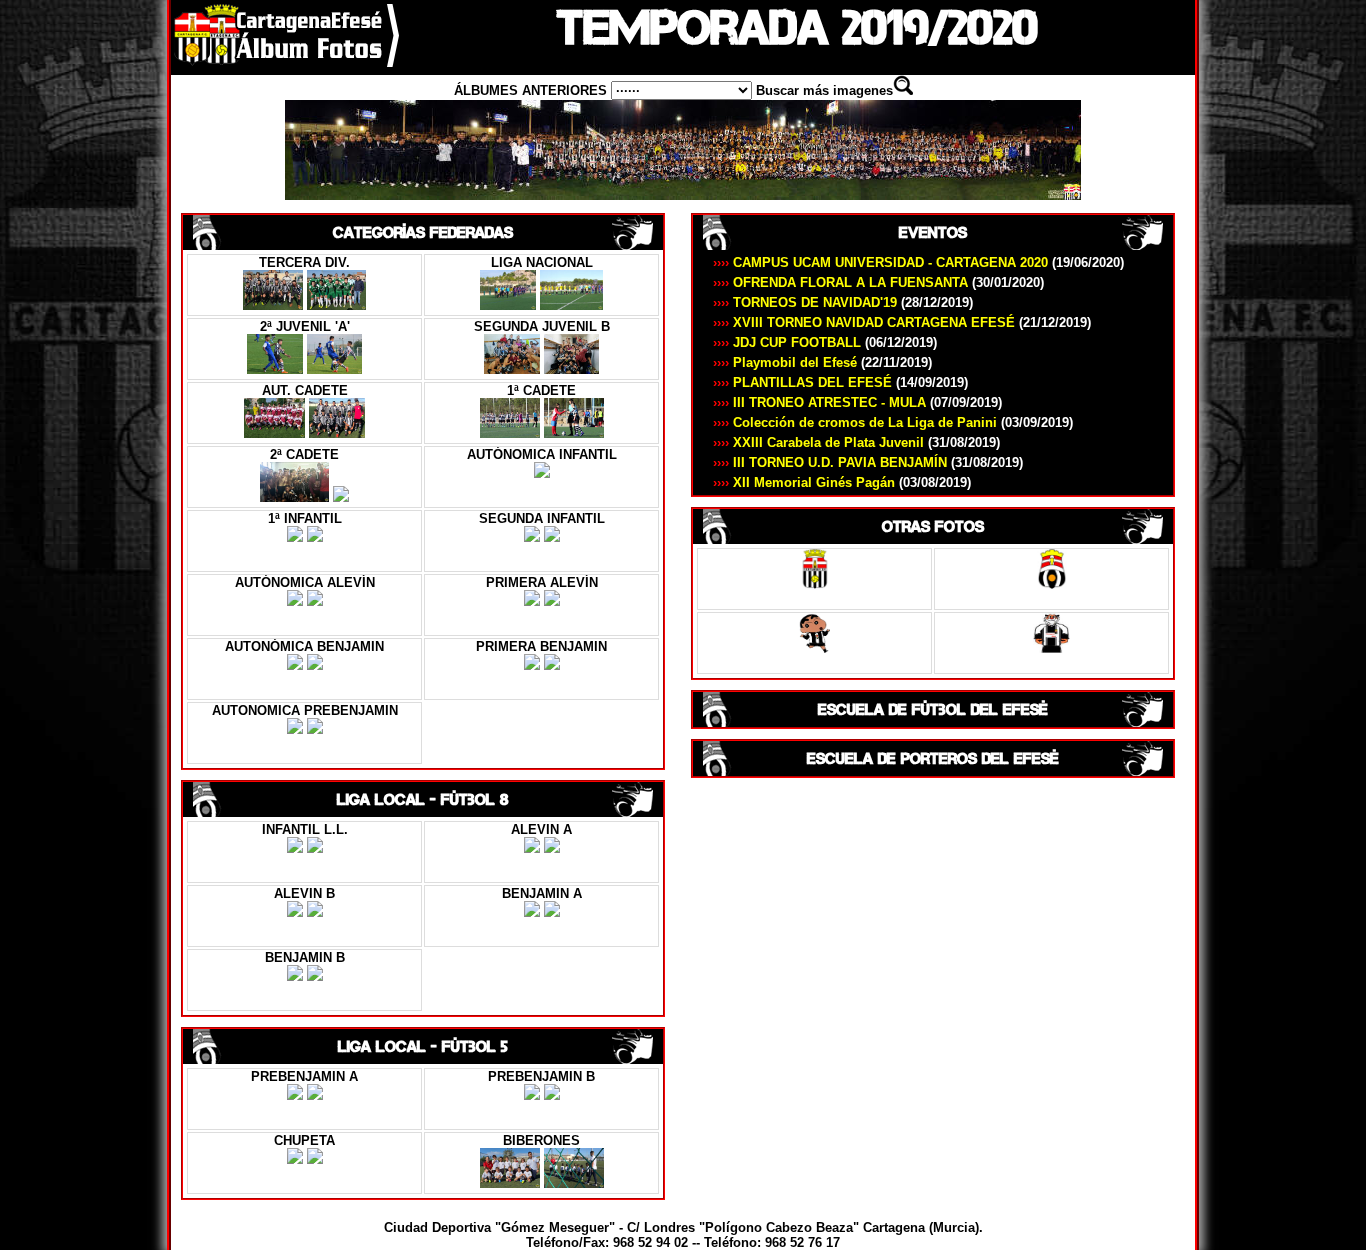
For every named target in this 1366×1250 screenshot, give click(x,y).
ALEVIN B (304, 893)
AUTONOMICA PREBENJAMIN (305, 710)
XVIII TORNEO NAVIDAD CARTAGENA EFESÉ (902, 322)
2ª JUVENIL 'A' (305, 326)
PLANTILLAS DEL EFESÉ (840, 382)
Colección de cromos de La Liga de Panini (893, 422)
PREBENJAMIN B (541, 1076)
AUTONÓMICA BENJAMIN (304, 646)
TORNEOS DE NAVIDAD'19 (843, 302)
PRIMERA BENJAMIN (541, 646)
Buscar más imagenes (824, 90)
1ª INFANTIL (305, 518)
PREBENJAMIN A (304, 1076)
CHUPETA (304, 1140)
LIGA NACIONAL (542, 262)
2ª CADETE (304, 454)
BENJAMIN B (305, 957)
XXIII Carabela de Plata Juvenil (856, 442)
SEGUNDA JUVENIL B (542, 326)
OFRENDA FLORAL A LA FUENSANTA (878, 282)
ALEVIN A (541, 829)
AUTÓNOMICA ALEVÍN (305, 582)
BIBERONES (541, 1140)
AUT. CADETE (305, 390)
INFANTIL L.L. (305, 829)
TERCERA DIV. (304, 262)
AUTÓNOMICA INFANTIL (542, 454)
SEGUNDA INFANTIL (542, 518)
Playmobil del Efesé (822, 362)
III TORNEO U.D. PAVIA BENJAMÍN (868, 462)
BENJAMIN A (542, 893)
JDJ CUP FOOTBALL (825, 342)
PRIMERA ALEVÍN (542, 582)
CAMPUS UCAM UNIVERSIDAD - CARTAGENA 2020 (918, 262)
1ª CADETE (541, 390)
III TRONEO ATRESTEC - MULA (857, 402)
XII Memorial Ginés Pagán (842, 482)
